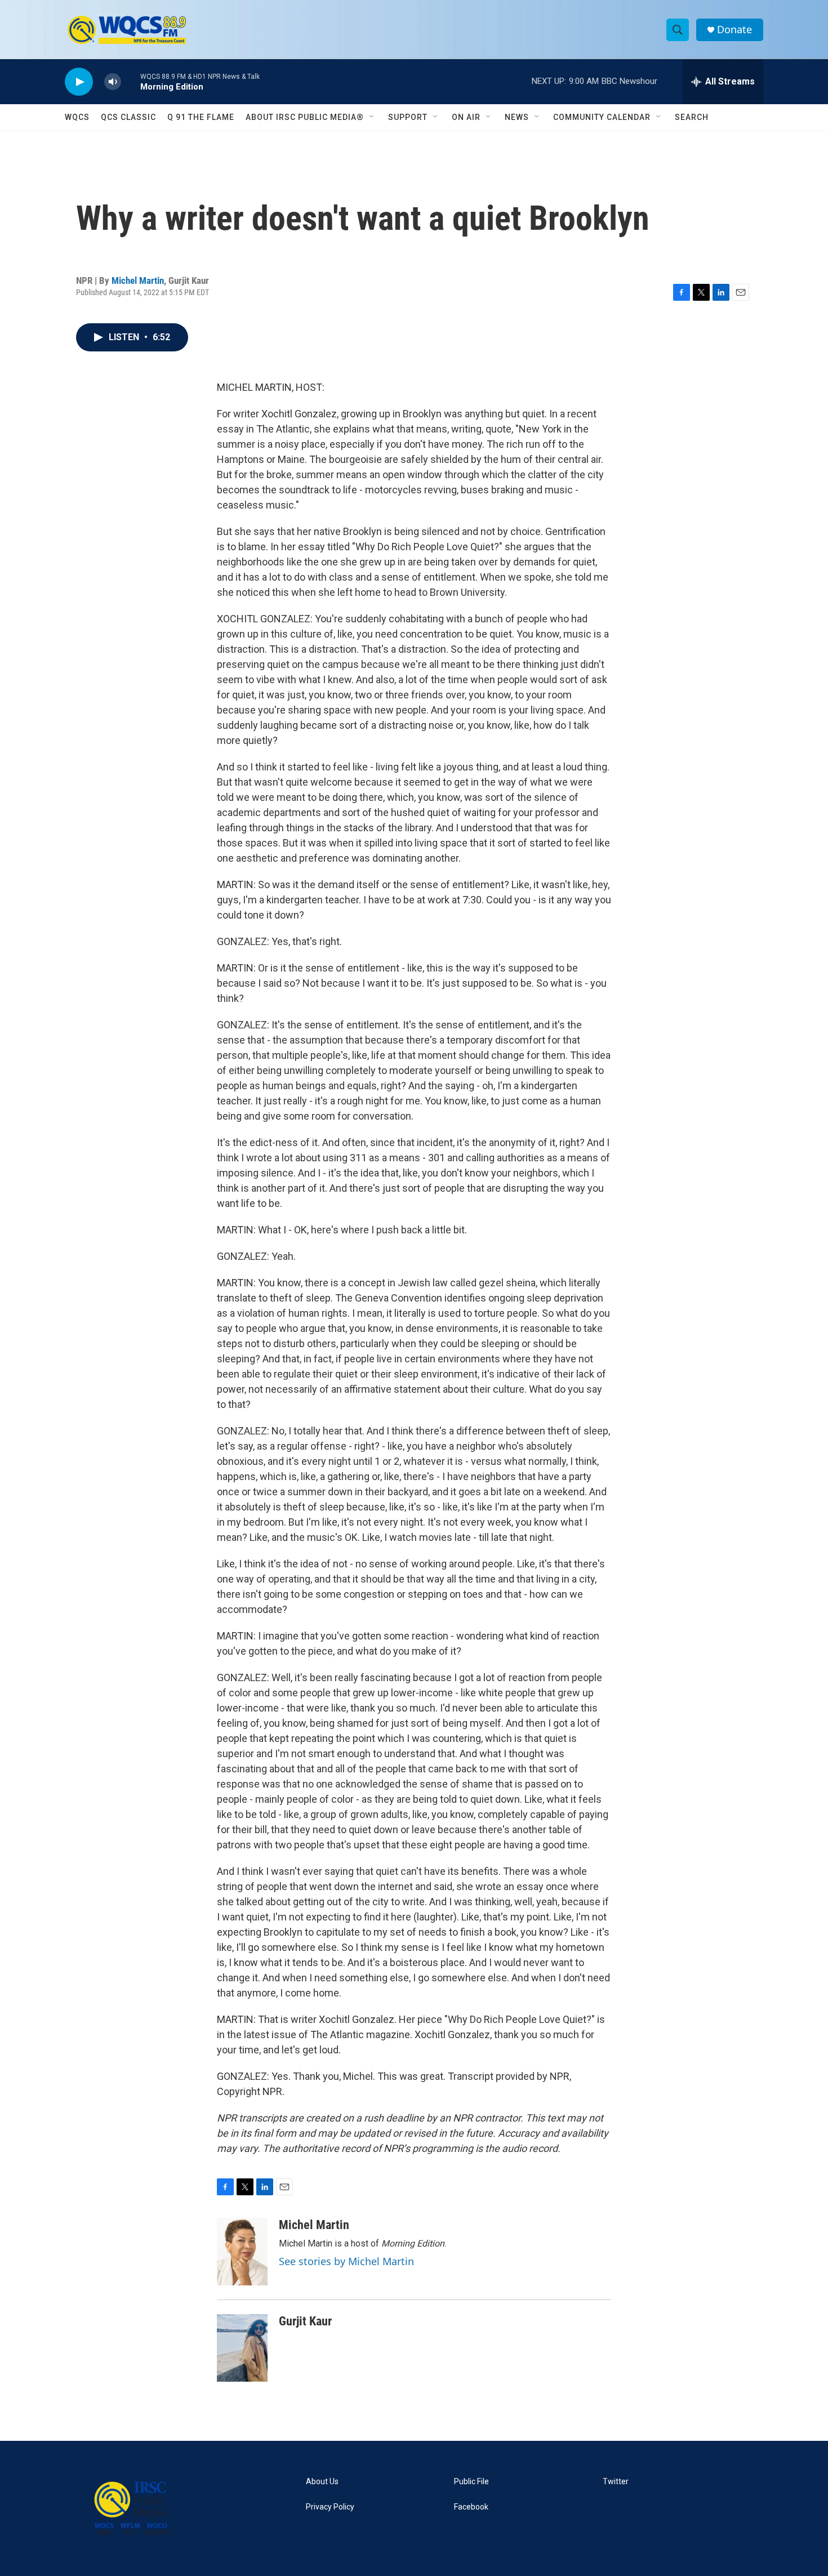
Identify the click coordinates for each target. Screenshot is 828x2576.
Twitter (616, 2482)
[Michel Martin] (242, 2252)
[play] (79, 82)
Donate (734, 30)
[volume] (113, 82)
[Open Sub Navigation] (372, 117)
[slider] (131, 81)
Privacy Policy (330, 2507)
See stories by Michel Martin (346, 2261)
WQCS (77, 117)
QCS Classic (128, 117)
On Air (466, 117)
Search (692, 117)
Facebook (471, 2507)
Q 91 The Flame (201, 117)
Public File (471, 2482)
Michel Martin (138, 280)
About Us (322, 2482)
